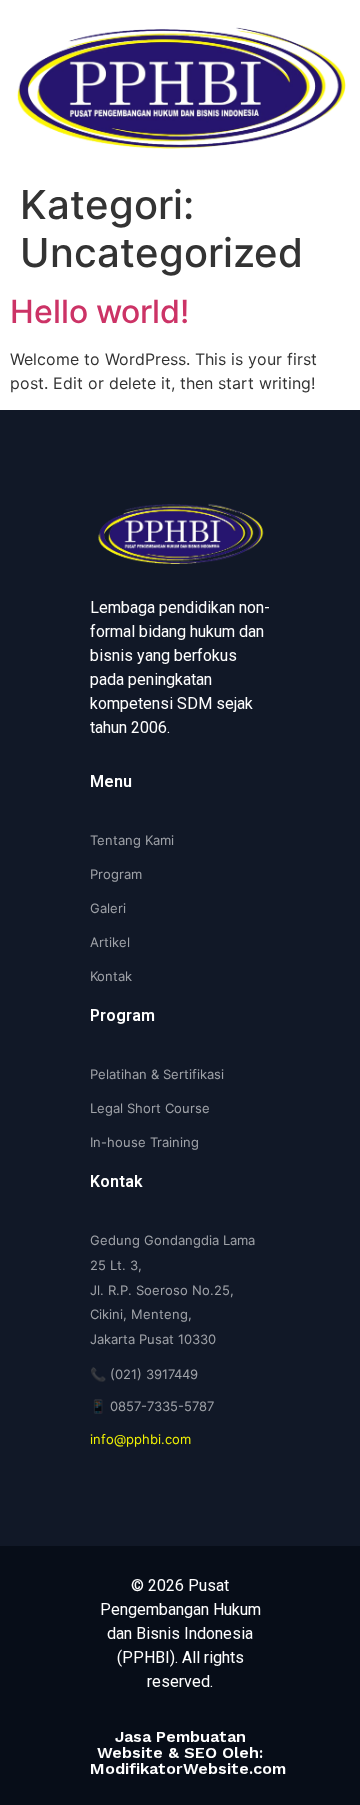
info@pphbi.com (140, 1439)
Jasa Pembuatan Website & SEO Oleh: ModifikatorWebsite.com (188, 1752)
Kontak (111, 976)
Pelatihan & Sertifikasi (157, 1074)
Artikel (110, 942)
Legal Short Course (150, 1108)
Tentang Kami (132, 840)
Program (116, 874)
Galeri (108, 908)
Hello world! (99, 311)
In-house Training (144, 1142)
